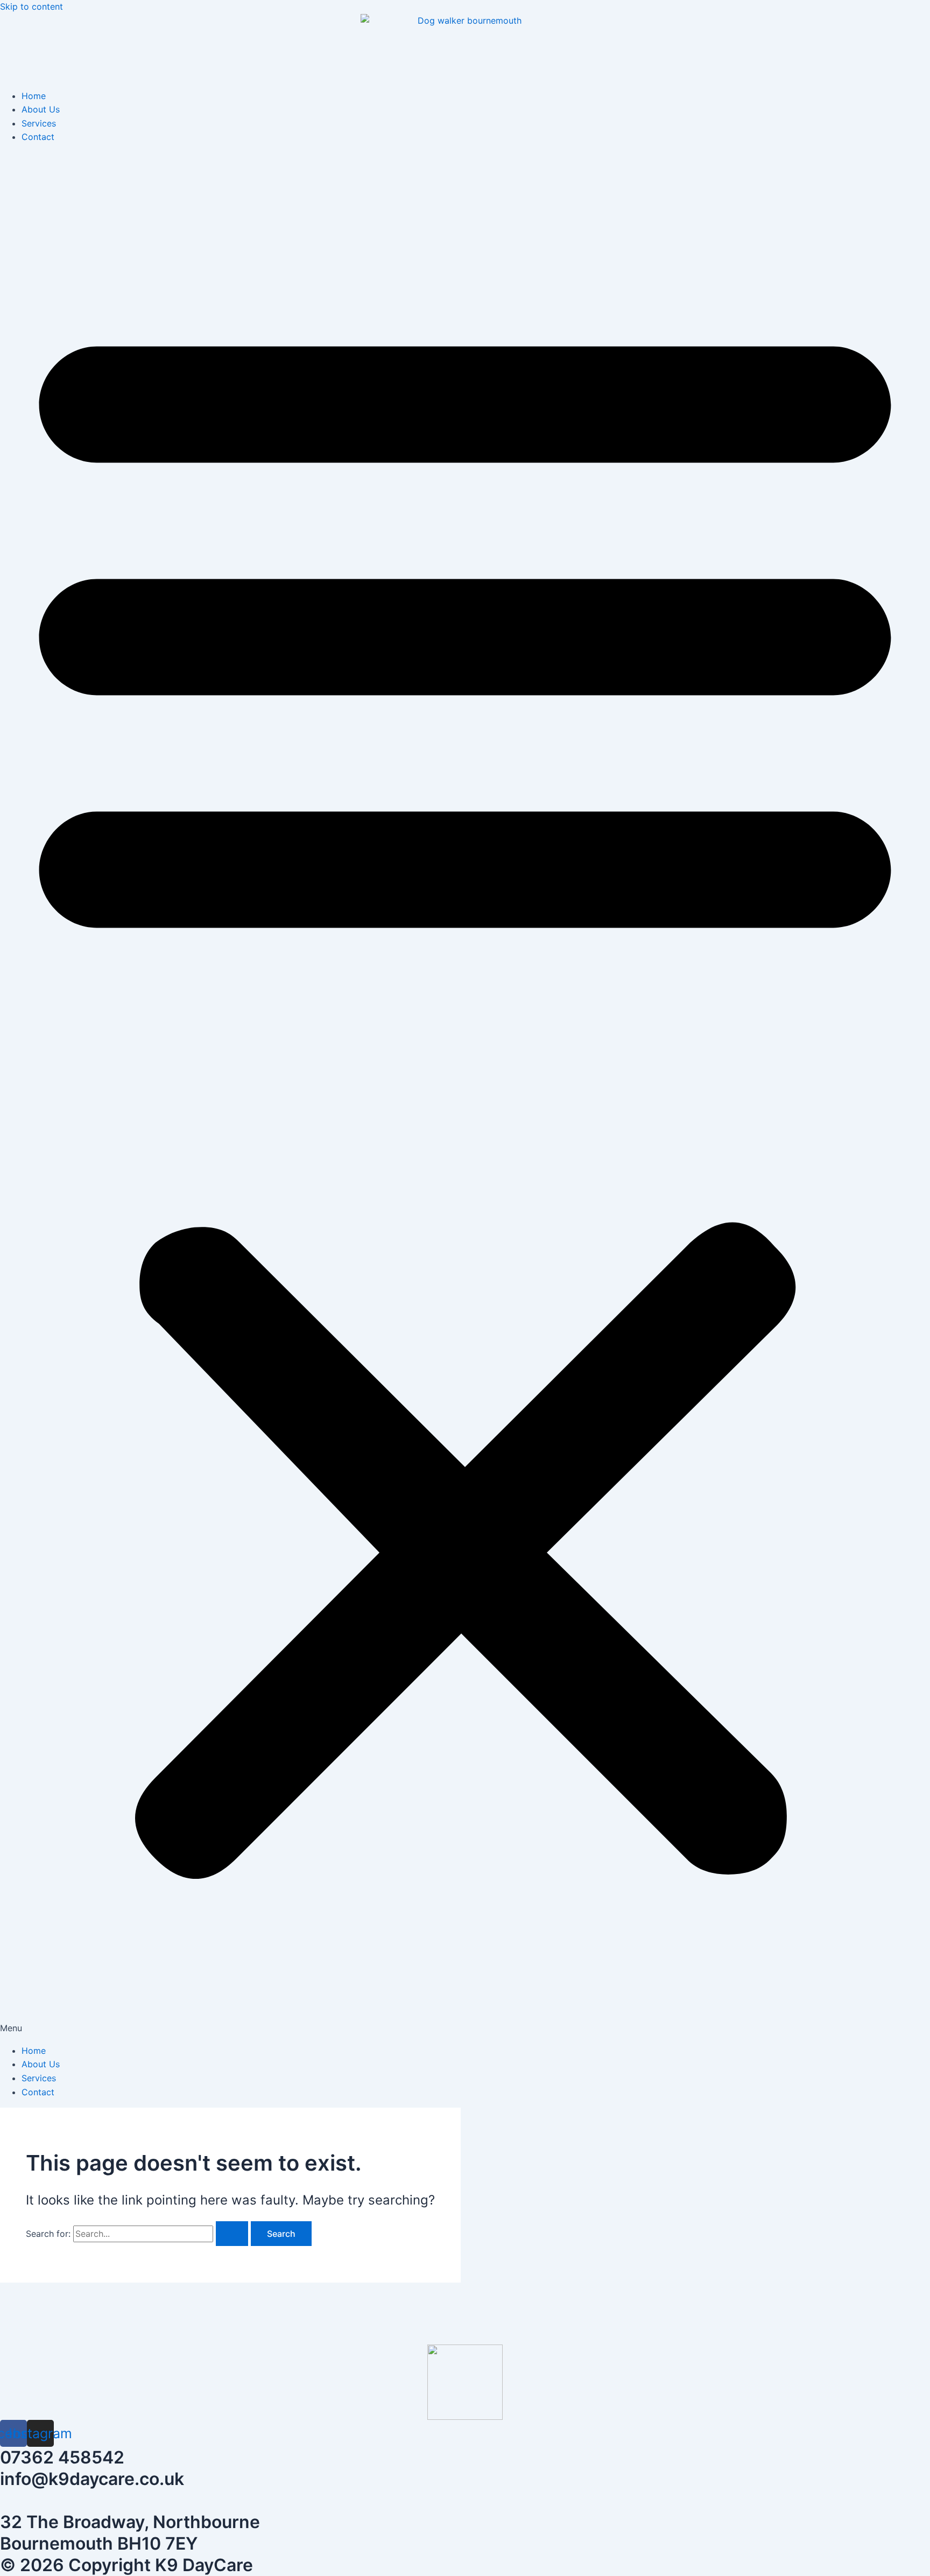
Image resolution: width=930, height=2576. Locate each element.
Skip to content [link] (31, 6)
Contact (38, 137)
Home (34, 96)
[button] (465, 1094)
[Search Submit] (232, 2234)
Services (39, 123)
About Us (41, 109)
